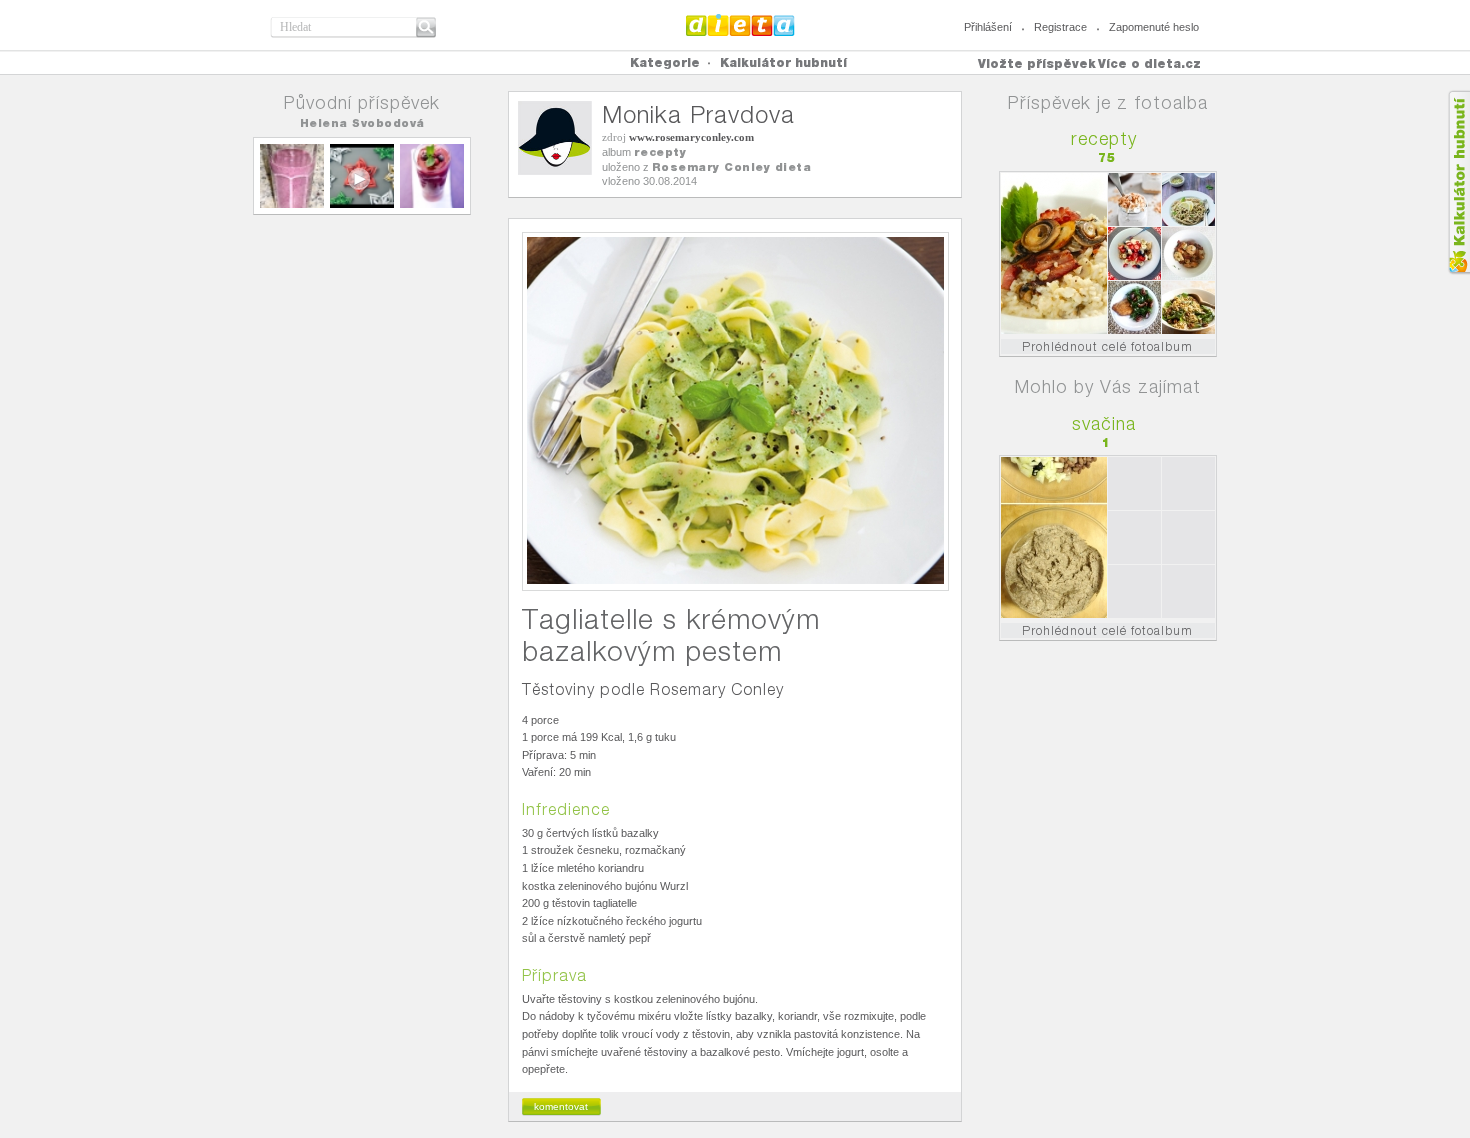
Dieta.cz (740, 25)
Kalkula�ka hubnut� (1458, 182)
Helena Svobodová (362, 123)
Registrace (1060, 27)
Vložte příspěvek (1037, 63)
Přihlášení (988, 27)
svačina (1104, 423)
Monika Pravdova (698, 114)
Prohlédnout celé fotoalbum (1107, 346)
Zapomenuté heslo (1154, 27)
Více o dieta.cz (1149, 63)
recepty (660, 152)
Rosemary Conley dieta (732, 167)
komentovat (561, 1106)
